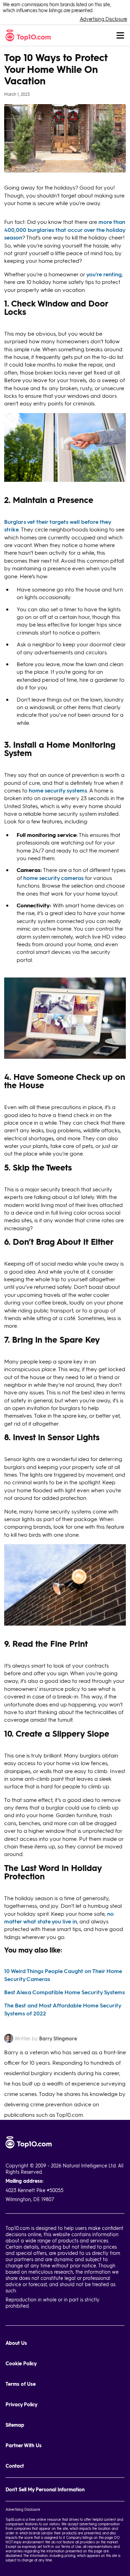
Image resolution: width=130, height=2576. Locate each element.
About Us (16, 2343)
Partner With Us (24, 2445)
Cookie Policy (21, 2363)
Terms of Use (21, 2384)
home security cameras (53, 878)
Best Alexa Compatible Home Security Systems (64, 1992)
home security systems (58, 790)
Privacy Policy (21, 2404)
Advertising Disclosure (103, 19)
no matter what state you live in (59, 1917)
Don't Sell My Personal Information (45, 2489)
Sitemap (15, 2425)
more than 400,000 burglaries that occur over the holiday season (65, 229)
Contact (15, 2466)
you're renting (104, 274)
